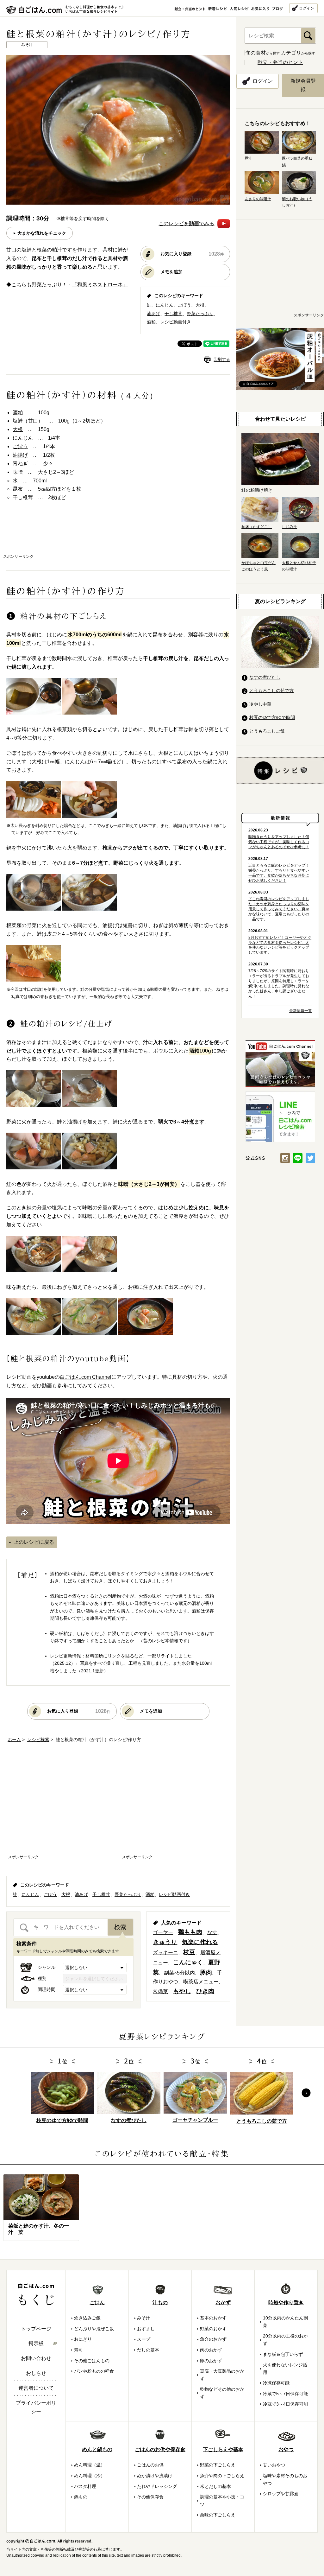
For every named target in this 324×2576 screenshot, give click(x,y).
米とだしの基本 (215, 2486)
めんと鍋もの (97, 2449)
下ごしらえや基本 (223, 2449)
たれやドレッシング (157, 2486)
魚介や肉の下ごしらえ (222, 2476)
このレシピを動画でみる (186, 223)
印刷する (222, 360)
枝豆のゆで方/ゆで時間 (272, 717)
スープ (144, 2339)
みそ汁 (144, 2318)
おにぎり (83, 2339)
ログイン (307, 8)
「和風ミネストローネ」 (100, 285)
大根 (200, 305)
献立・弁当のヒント (280, 62)
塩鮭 (18, 421)
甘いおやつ (274, 2465)
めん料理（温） (90, 2465)
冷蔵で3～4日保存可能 (285, 2404)
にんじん (165, 305)
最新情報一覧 (301, 1011)
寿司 (78, 2350)
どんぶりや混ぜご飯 (94, 2329)
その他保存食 (150, 2497)
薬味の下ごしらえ (218, 2515)
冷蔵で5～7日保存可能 (285, 2394)
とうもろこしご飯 (267, 731)
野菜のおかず (213, 2329)
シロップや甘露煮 (281, 2494)
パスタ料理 (85, 2486)
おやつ (286, 2449)
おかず (223, 2302)
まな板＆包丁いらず (283, 2354)
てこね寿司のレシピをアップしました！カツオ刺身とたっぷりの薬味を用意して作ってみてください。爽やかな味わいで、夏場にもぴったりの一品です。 (279, 909)
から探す (263, 53)
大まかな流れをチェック (42, 233)
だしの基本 (148, 2350)
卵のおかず (211, 2361)
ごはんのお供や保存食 (160, 2449)
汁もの (160, 2302)
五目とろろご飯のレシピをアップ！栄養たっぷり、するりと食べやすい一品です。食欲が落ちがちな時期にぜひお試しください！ (279, 873)
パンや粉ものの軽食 (94, 2371)
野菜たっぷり (200, 314)
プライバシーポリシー (36, 2407)
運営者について (36, 2388)
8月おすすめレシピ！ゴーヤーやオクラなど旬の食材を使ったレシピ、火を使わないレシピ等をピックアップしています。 (280, 945)
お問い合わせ (36, 2358)
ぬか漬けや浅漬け (155, 2476)
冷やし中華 (260, 704)
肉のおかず (211, 2350)
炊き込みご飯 (87, 2318)
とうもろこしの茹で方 (271, 690)
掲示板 (36, 2343)
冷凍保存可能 (276, 2383)
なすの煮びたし (265, 677)
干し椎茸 (173, 314)
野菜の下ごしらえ (218, 2465)
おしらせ (36, 2373)
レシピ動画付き (176, 322)
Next (306, 2093)
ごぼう (184, 305)
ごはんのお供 (150, 2465)
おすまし (146, 2329)
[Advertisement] (118, 534)
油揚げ (20, 455)
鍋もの (81, 2497)
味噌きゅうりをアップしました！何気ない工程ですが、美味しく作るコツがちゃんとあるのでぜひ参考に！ (279, 842)
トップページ (36, 2329)
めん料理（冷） (90, 2476)
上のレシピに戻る (34, 1542)
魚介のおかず (213, 2339)
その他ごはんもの (92, 2361)
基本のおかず (213, 2318)
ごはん (97, 2302)
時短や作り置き (286, 2302)
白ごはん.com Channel (86, 1377)
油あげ (153, 314)
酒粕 (151, 322)
